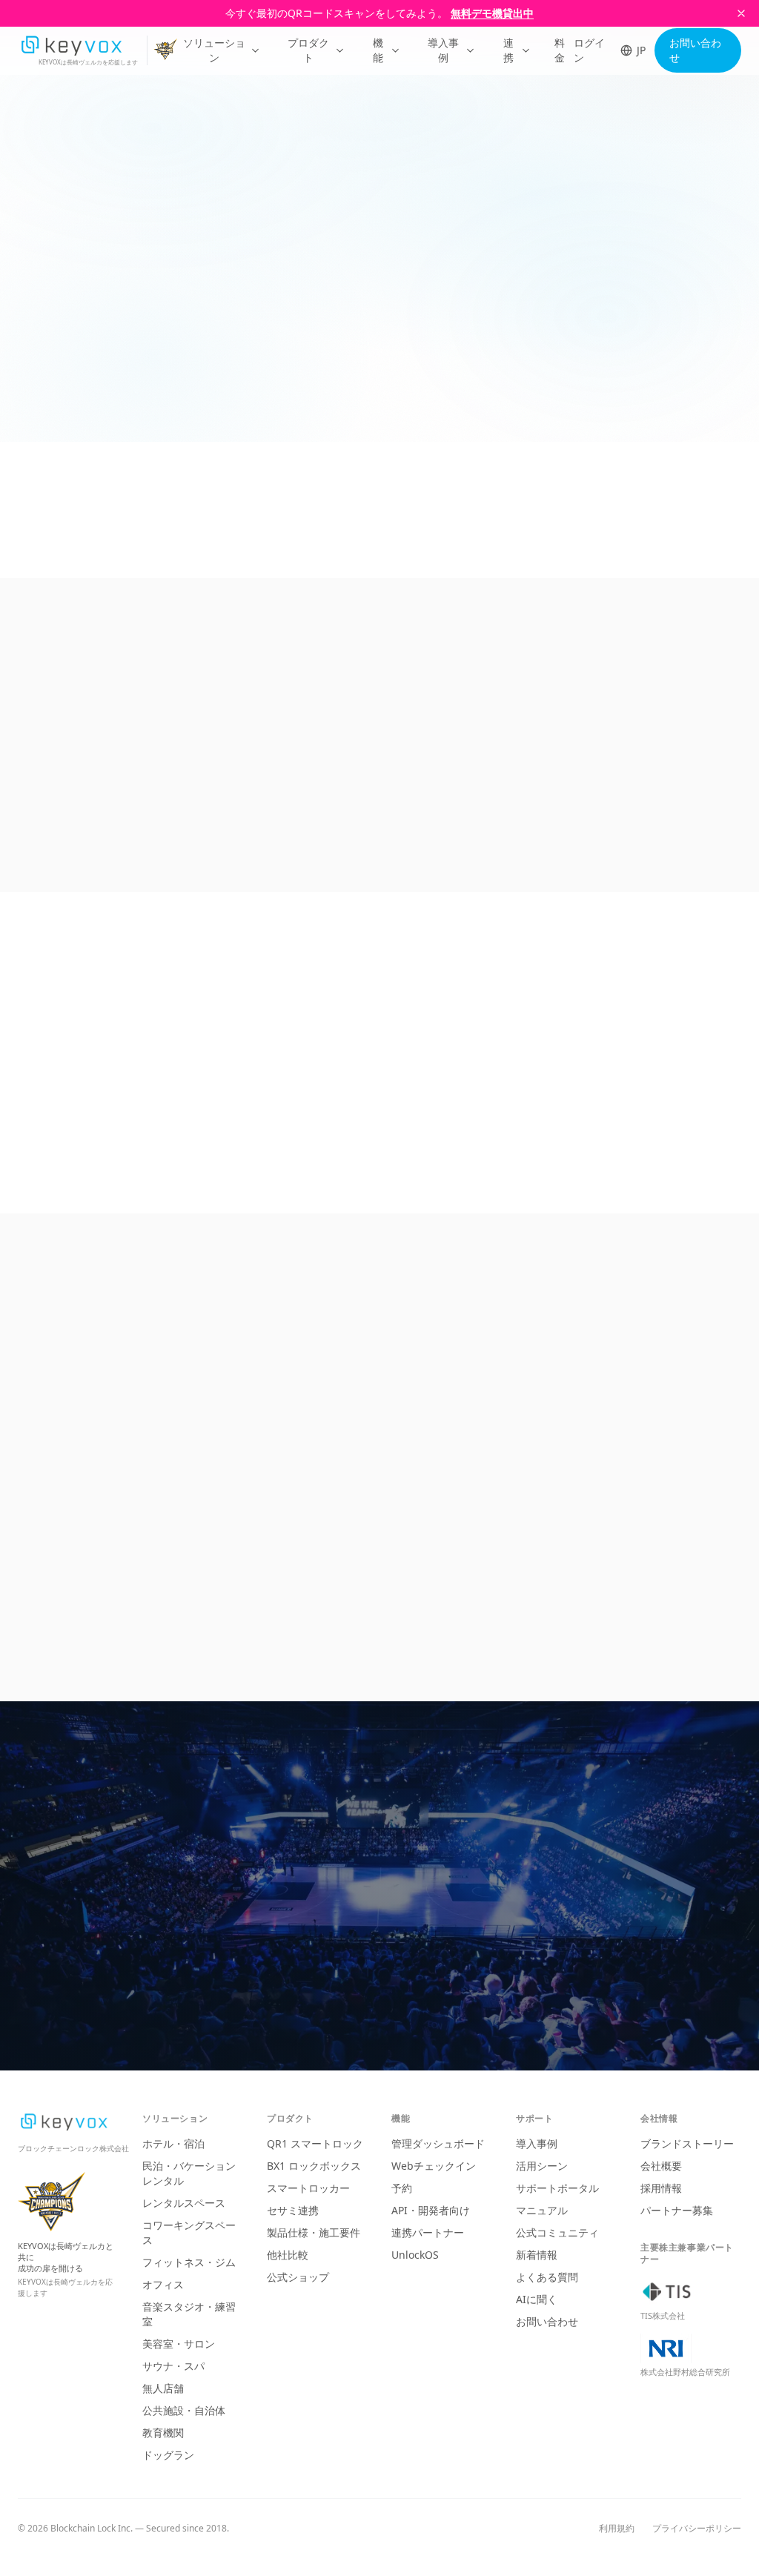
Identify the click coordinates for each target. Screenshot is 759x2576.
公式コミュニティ (557, 2232)
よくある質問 (547, 2277)
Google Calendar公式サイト (87, 392)
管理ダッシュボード (438, 2143)
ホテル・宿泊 (173, 2143)
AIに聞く (537, 2299)
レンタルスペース (184, 2203)
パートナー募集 (677, 2210)
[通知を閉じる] (741, 13)
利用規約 (617, 2529)
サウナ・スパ (173, 2366)
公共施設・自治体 (184, 2410)
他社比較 (288, 2255)
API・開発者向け (431, 2210)
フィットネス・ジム (189, 2262)
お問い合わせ (695, 50)
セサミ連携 (293, 2210)
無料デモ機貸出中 (492, 13)
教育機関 (163, 2433)
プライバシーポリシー (697, 2529)
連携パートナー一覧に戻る (96, 155)
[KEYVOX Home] (71, 45)
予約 (402, 2188)
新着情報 (537, 2255)
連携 (508, 50)
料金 (560, 50)
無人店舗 (163, 2388)
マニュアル (542, 2210)
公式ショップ (298, 2277)
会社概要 (661, 2166)
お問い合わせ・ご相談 (288, 1934)
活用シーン (542, 2166)
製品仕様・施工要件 (314, 2232)
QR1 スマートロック (315, 2143)
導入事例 (443, 50)
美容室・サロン (179, 2344)
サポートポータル (557, 2188)
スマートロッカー (308, 2188)
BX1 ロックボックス (314, 2166)
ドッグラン (168, 2455)
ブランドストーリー (687, 2143)
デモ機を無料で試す (477, 1934)
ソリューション (214, 50)
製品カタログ (388, 1985)
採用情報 (661, 2188)
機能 (378, 50)
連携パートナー (428, 2232)
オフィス (163, 2284)
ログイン (589, 50)
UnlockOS (415, 2255)
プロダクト (308, 50)
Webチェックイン (434, 2166)
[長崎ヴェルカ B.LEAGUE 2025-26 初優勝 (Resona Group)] (169, 51)
